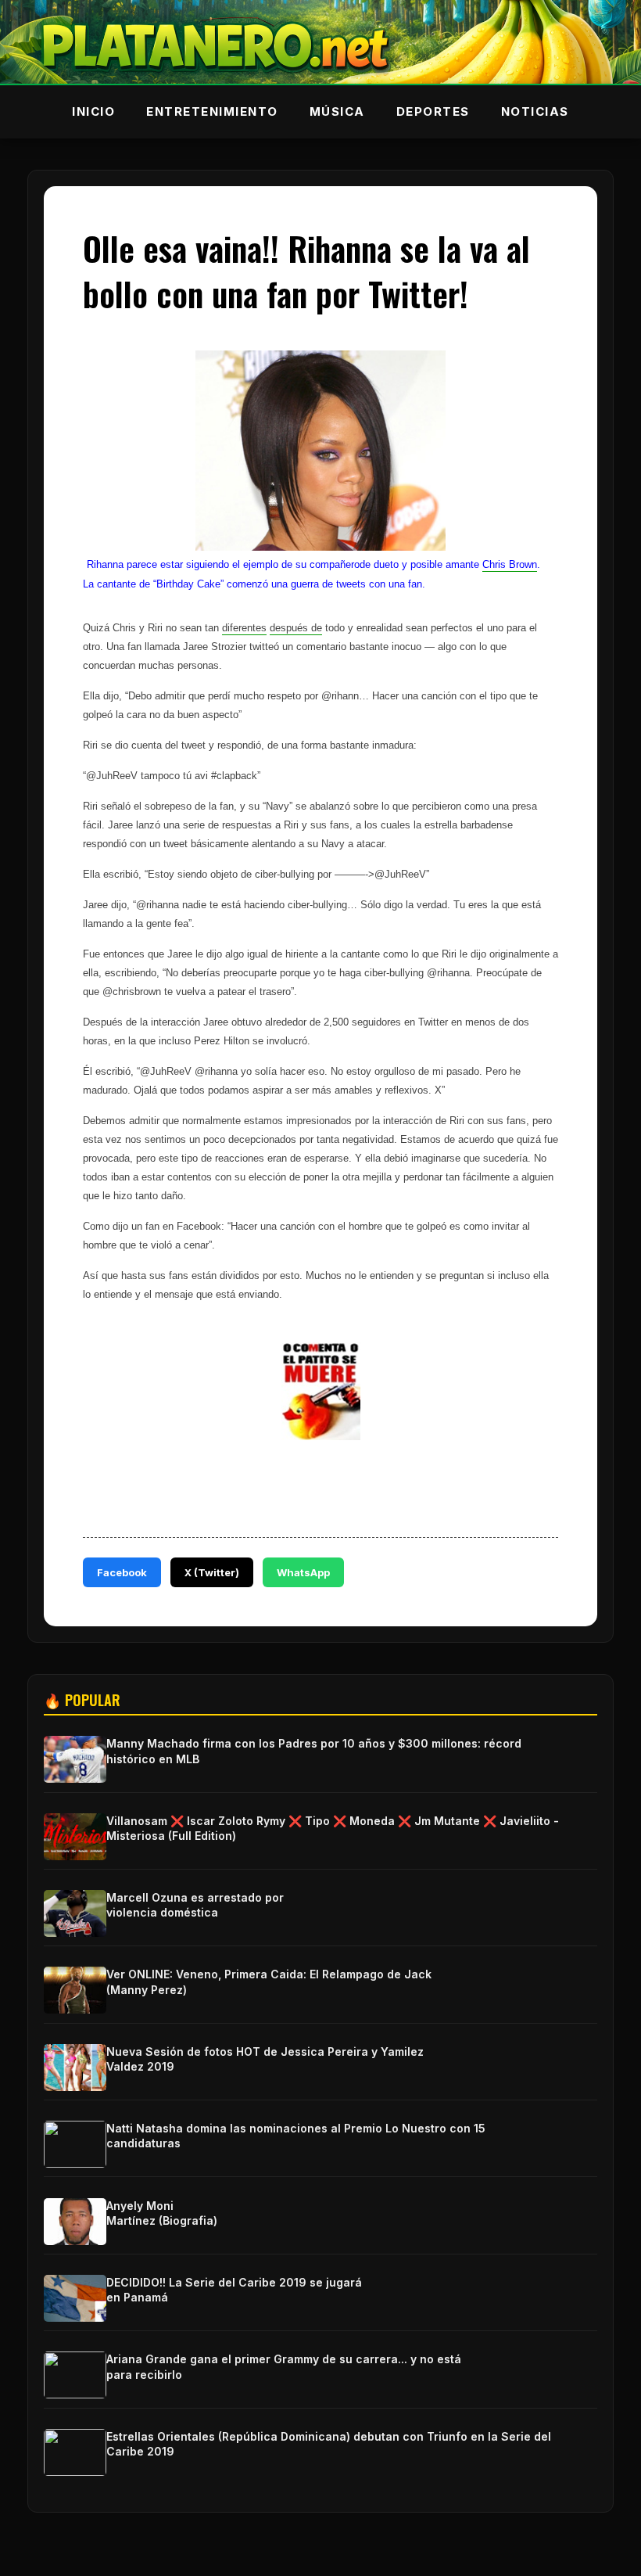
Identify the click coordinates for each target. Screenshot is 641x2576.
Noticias (535, 111)
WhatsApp (303, 1572)
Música (337, 111)
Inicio (93, 111)
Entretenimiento (212, 111)
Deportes (433, 111)
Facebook (122, 1572)
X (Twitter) (212, 1572)
